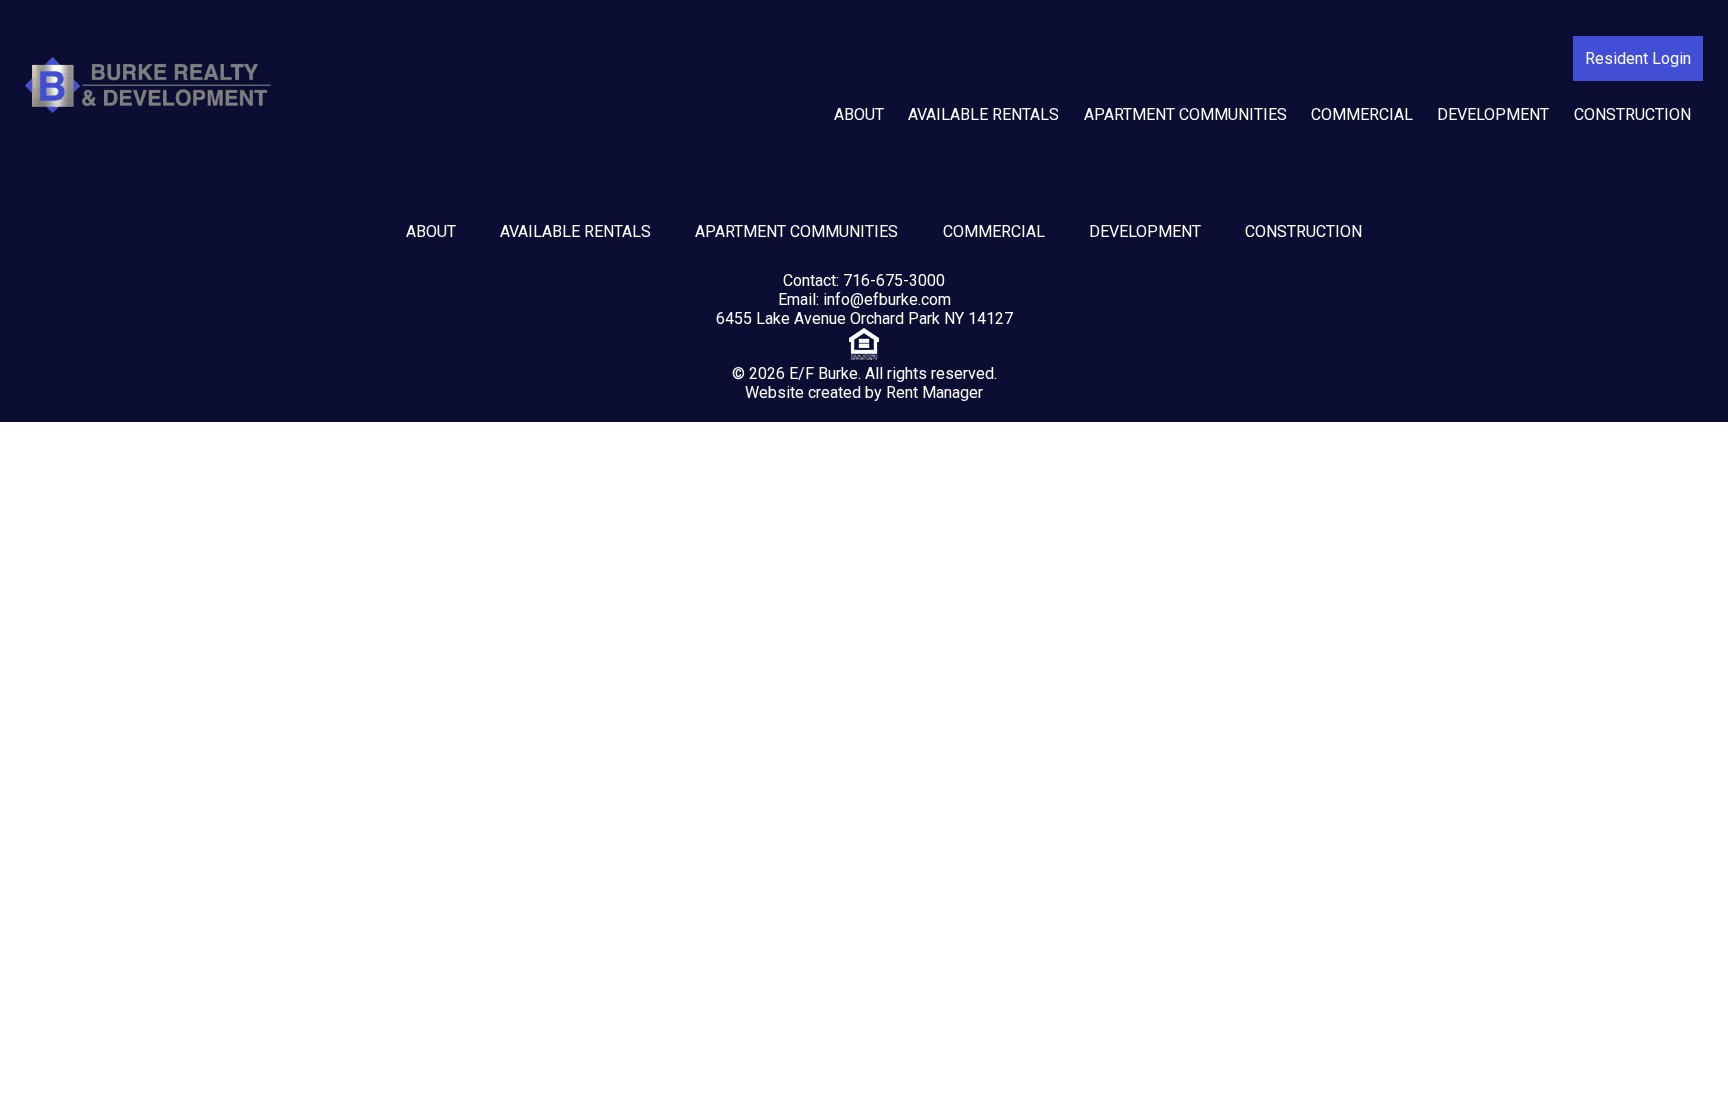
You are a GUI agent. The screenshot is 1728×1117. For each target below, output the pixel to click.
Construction (1632, 114)
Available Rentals (983, 114)
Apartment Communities (1185, 114)
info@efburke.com (887, 299)
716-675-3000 (894, 280)
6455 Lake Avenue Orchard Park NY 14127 (864, 318)
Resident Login (1638, 58)
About (859, 114)
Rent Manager (934, 392)
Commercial (1362, 114)
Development (1493, 114)
